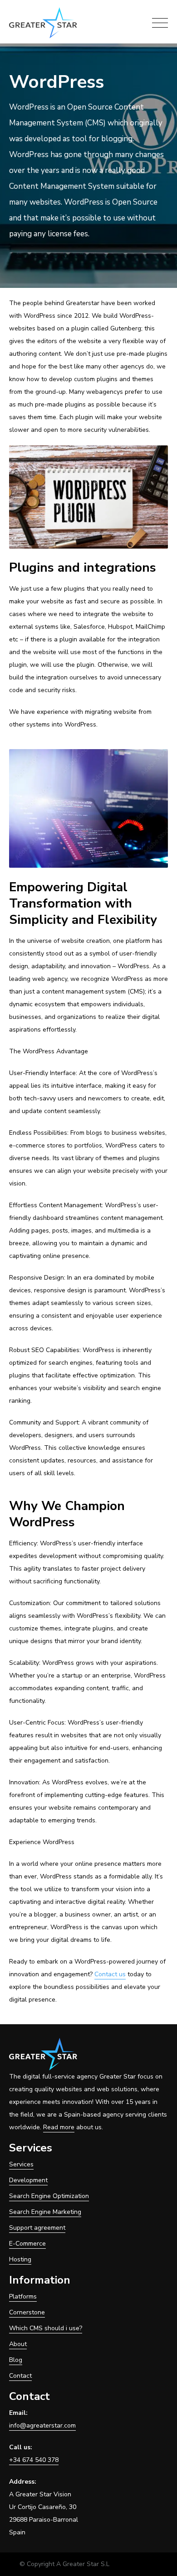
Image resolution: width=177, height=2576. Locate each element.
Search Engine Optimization (49, 2196)
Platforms (23, 2296)
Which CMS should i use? (46, 2328)
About (18, 2344)
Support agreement (37, 2228)
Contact (20, 2376)
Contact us (110, 1974)
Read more (59, 2127)
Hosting (20, 2259)
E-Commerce (27, 2244)
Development (28, 2180)
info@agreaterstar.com (42, 2425)
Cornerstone (27, 2312)
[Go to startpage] (47, 23)
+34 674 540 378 (34, 2460)
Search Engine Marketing (45, 2212)
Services (21, 2164)
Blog (16, 2360)
